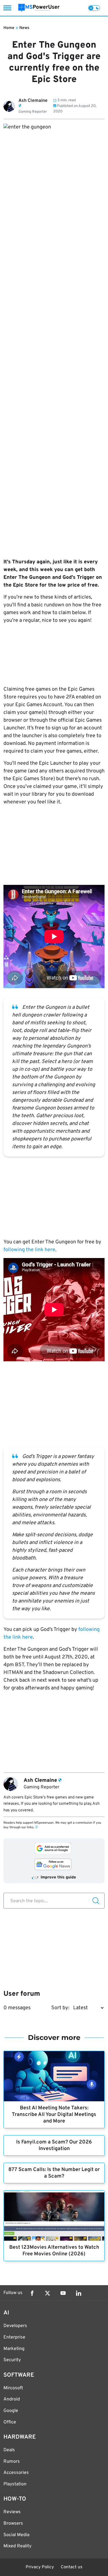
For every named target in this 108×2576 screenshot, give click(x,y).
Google (11, 2411)
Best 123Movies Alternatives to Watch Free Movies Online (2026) (54, 2251)
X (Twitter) (48, 2293)
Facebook (32, 2293)
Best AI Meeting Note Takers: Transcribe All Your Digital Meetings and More (54, 2115)
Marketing (14, 2349)
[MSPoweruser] (39, 8)
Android (12, 2399)
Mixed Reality (17, 2546)
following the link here (29, 1250)
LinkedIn (79, 2293)
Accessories (16, 2473)
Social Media (16, 2535)
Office (10, 2422)
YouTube (63, 2293)
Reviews (12, 2512)
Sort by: (60, 2008)
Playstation (15, 2484)
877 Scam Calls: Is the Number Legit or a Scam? (54, 2173)
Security (12, 2360)
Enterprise (14, 2337)
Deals (9, 2450)
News (24, 28)
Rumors (12, 2462)
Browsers (13, 2524)
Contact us (72, 2567)
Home (9, 28)
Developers (15, 2326)
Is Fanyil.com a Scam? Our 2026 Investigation (54, 2145)
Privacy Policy (40, 2567)
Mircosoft (13, 2388)
